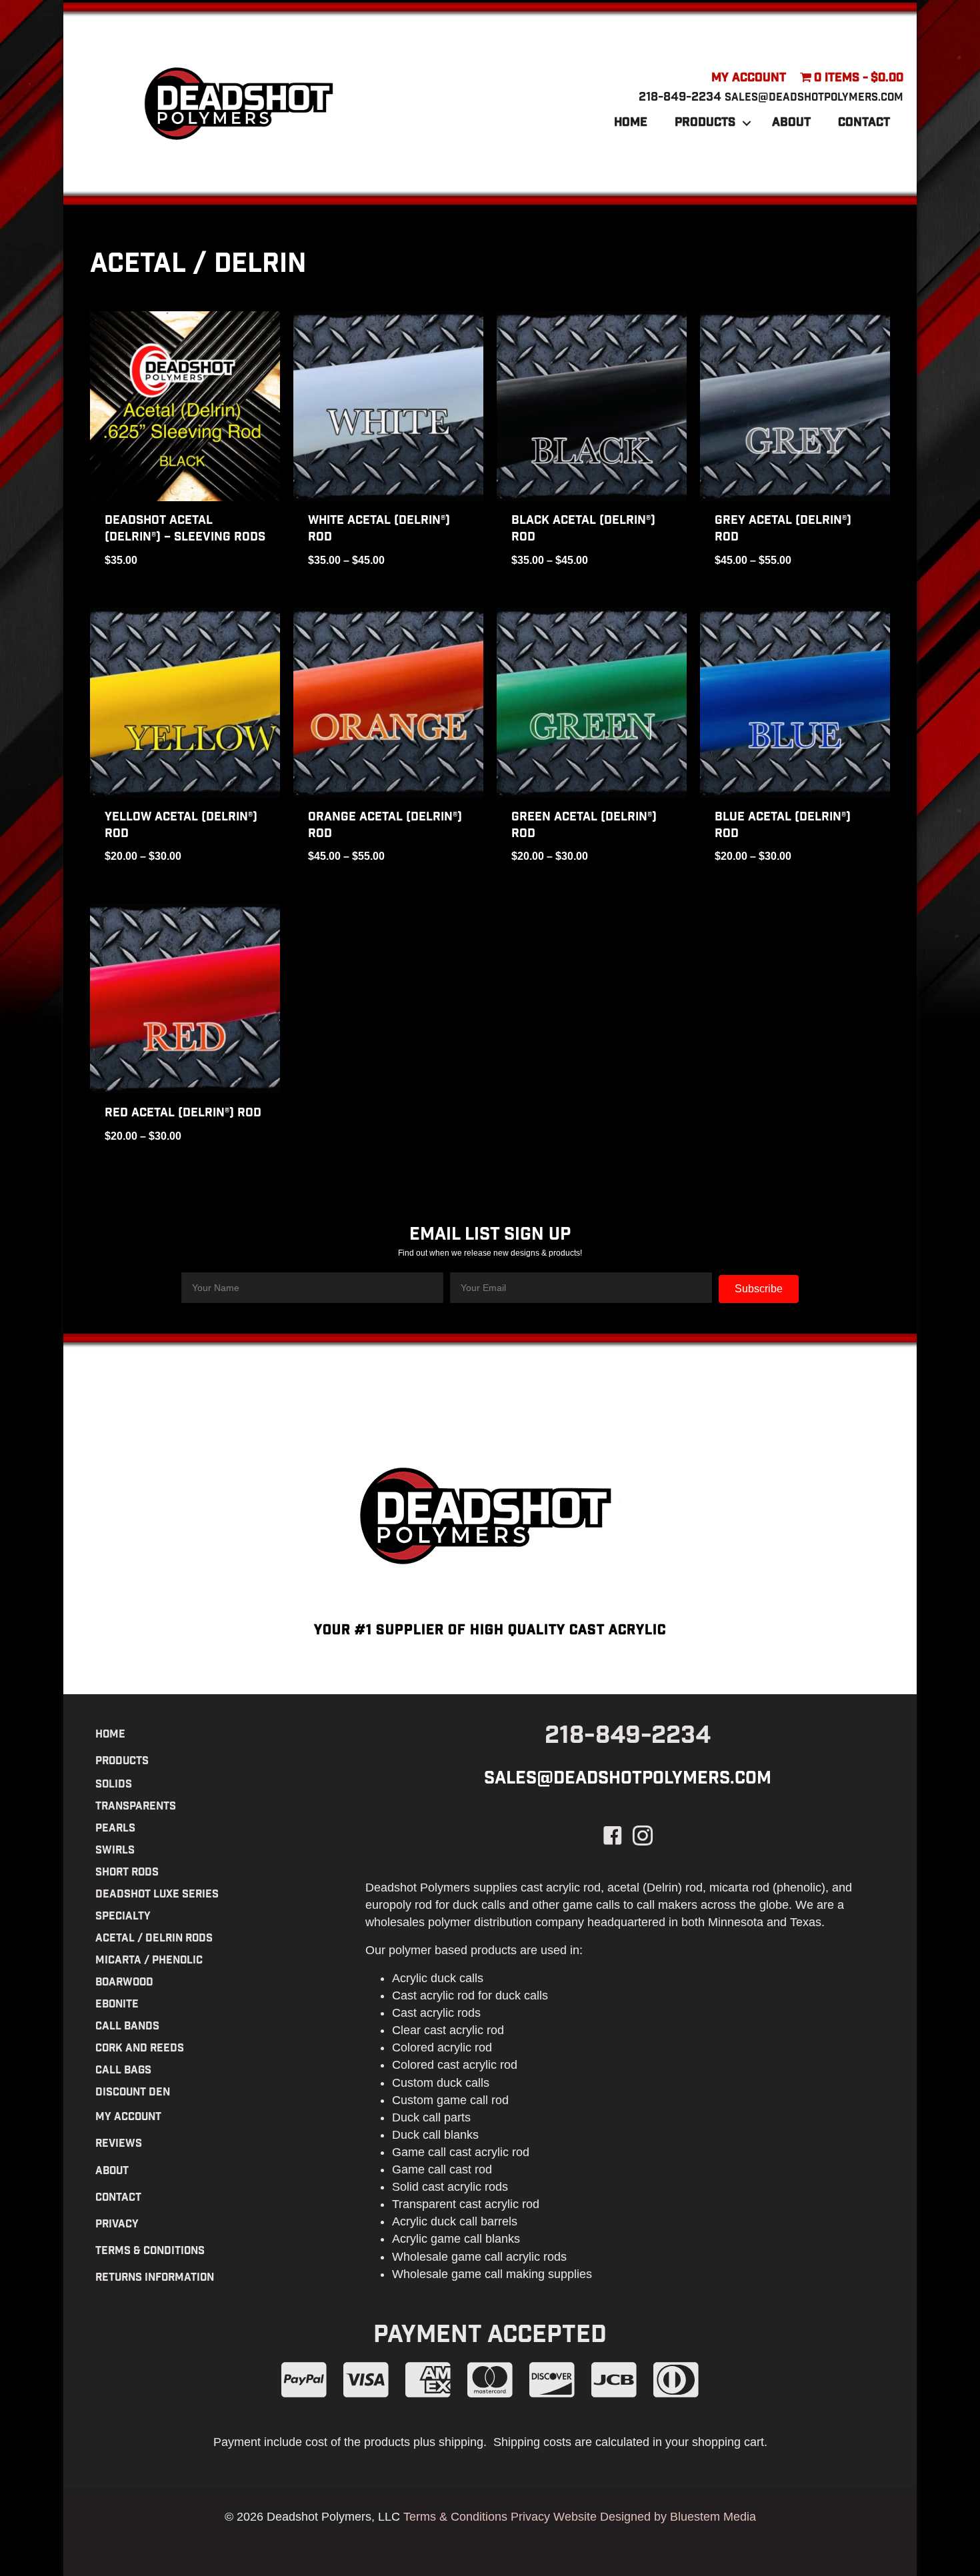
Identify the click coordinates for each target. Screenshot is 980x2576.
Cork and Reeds (140, 2049)
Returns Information (155, 2278)
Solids (114, 1785)
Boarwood (124, 1983)
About (791, 123)
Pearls (115, 1829)
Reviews (119, 2144)
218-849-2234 (680, 98)
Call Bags (123, 2071)
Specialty (123, 1917)
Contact (864, 123)
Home (631, 123)
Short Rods (127, 1873)
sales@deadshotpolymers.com (814, 98)
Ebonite (117, 2005)
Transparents (136, 1807)
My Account (749, 79)
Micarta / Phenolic (149, 1961)
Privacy (117, 2225)
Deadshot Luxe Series (157, 1895)
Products (705, 123)
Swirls (115, 1851)
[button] (747, 123)
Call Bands (127, 2027)
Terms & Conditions (150, 2252)
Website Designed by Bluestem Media (655, 2517)
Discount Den (133, 2093)
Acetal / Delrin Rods (154, 1939)
